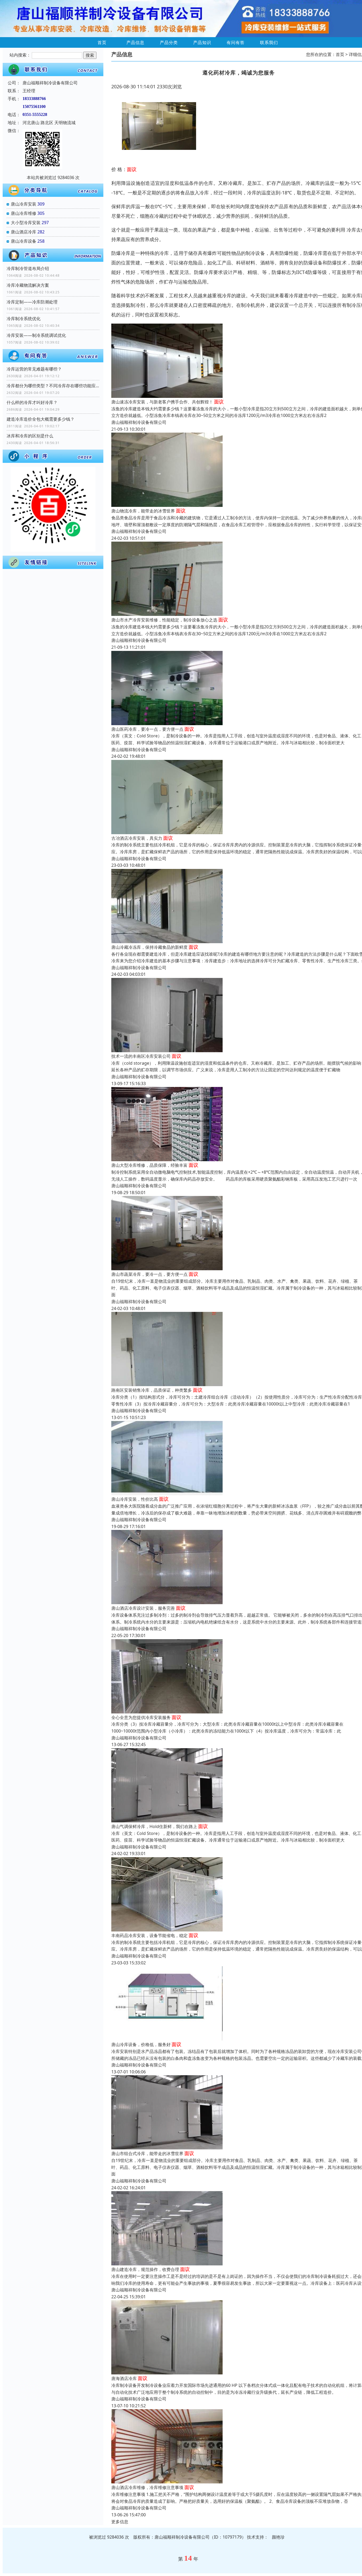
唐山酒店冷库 (24, 232)
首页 (102, 42)
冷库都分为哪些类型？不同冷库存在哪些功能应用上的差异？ (53, 386)
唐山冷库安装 (24, 204)
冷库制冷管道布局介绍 (28, 268)
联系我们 (269, 42)
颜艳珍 (278, 2537)
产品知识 (202, 42)
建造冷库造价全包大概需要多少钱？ (41, 419)
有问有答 (236, 42)
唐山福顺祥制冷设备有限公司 (139, 422)
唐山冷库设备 (24, 241)
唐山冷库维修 (24, 213)
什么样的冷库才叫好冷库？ (32, 402)
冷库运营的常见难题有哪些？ (34, 369)
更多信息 (120, 2522)
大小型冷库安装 (26, 223)
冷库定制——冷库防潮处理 (32, 302)
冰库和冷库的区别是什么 (30, 436)
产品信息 (135, 42)
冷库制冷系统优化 (24, 319)
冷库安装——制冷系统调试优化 (36, 335)
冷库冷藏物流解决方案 (28, 285)
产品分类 (169, 42)
